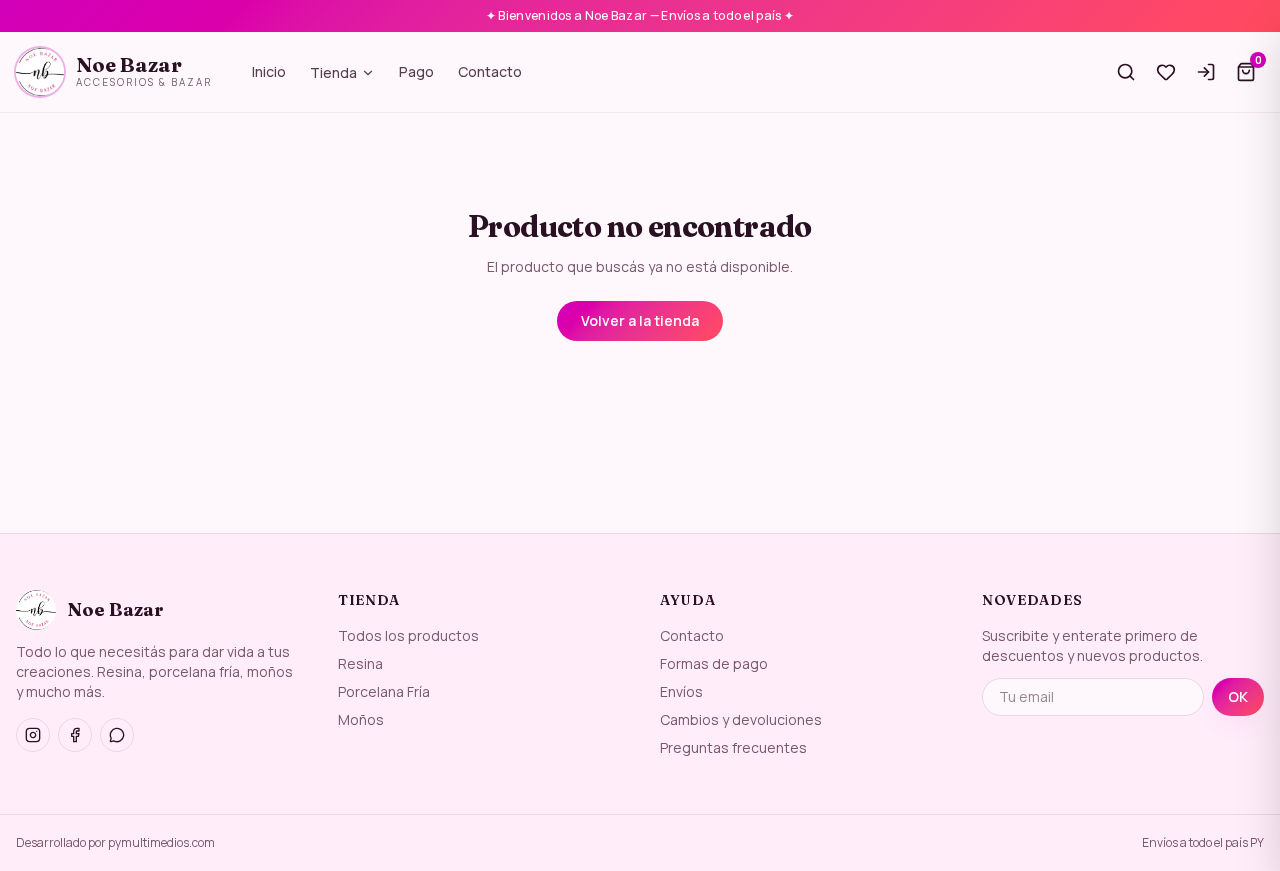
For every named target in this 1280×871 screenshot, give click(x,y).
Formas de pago (714, 663)
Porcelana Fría (384, 691)
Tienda (333, 72)
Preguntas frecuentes (733, 747)
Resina (360, 663)
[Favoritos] (1166, 72)
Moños (361, 719)
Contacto (490, 71)
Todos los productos (408, 635)
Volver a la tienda (640, 320)
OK (1238, 696)
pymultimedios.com (161, 842)
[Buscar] (1126, 72)
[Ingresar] (1206, 72)
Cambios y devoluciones (741, 719)
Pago (416, 71)
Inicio (269, 71)
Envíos (681, 691)
